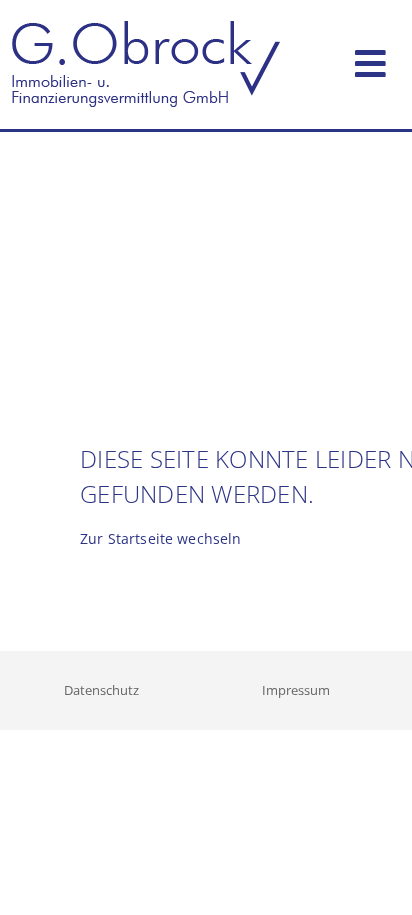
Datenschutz (101, 690)
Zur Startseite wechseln (160, 538)
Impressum (296, 690)
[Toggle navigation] (370, 59)
